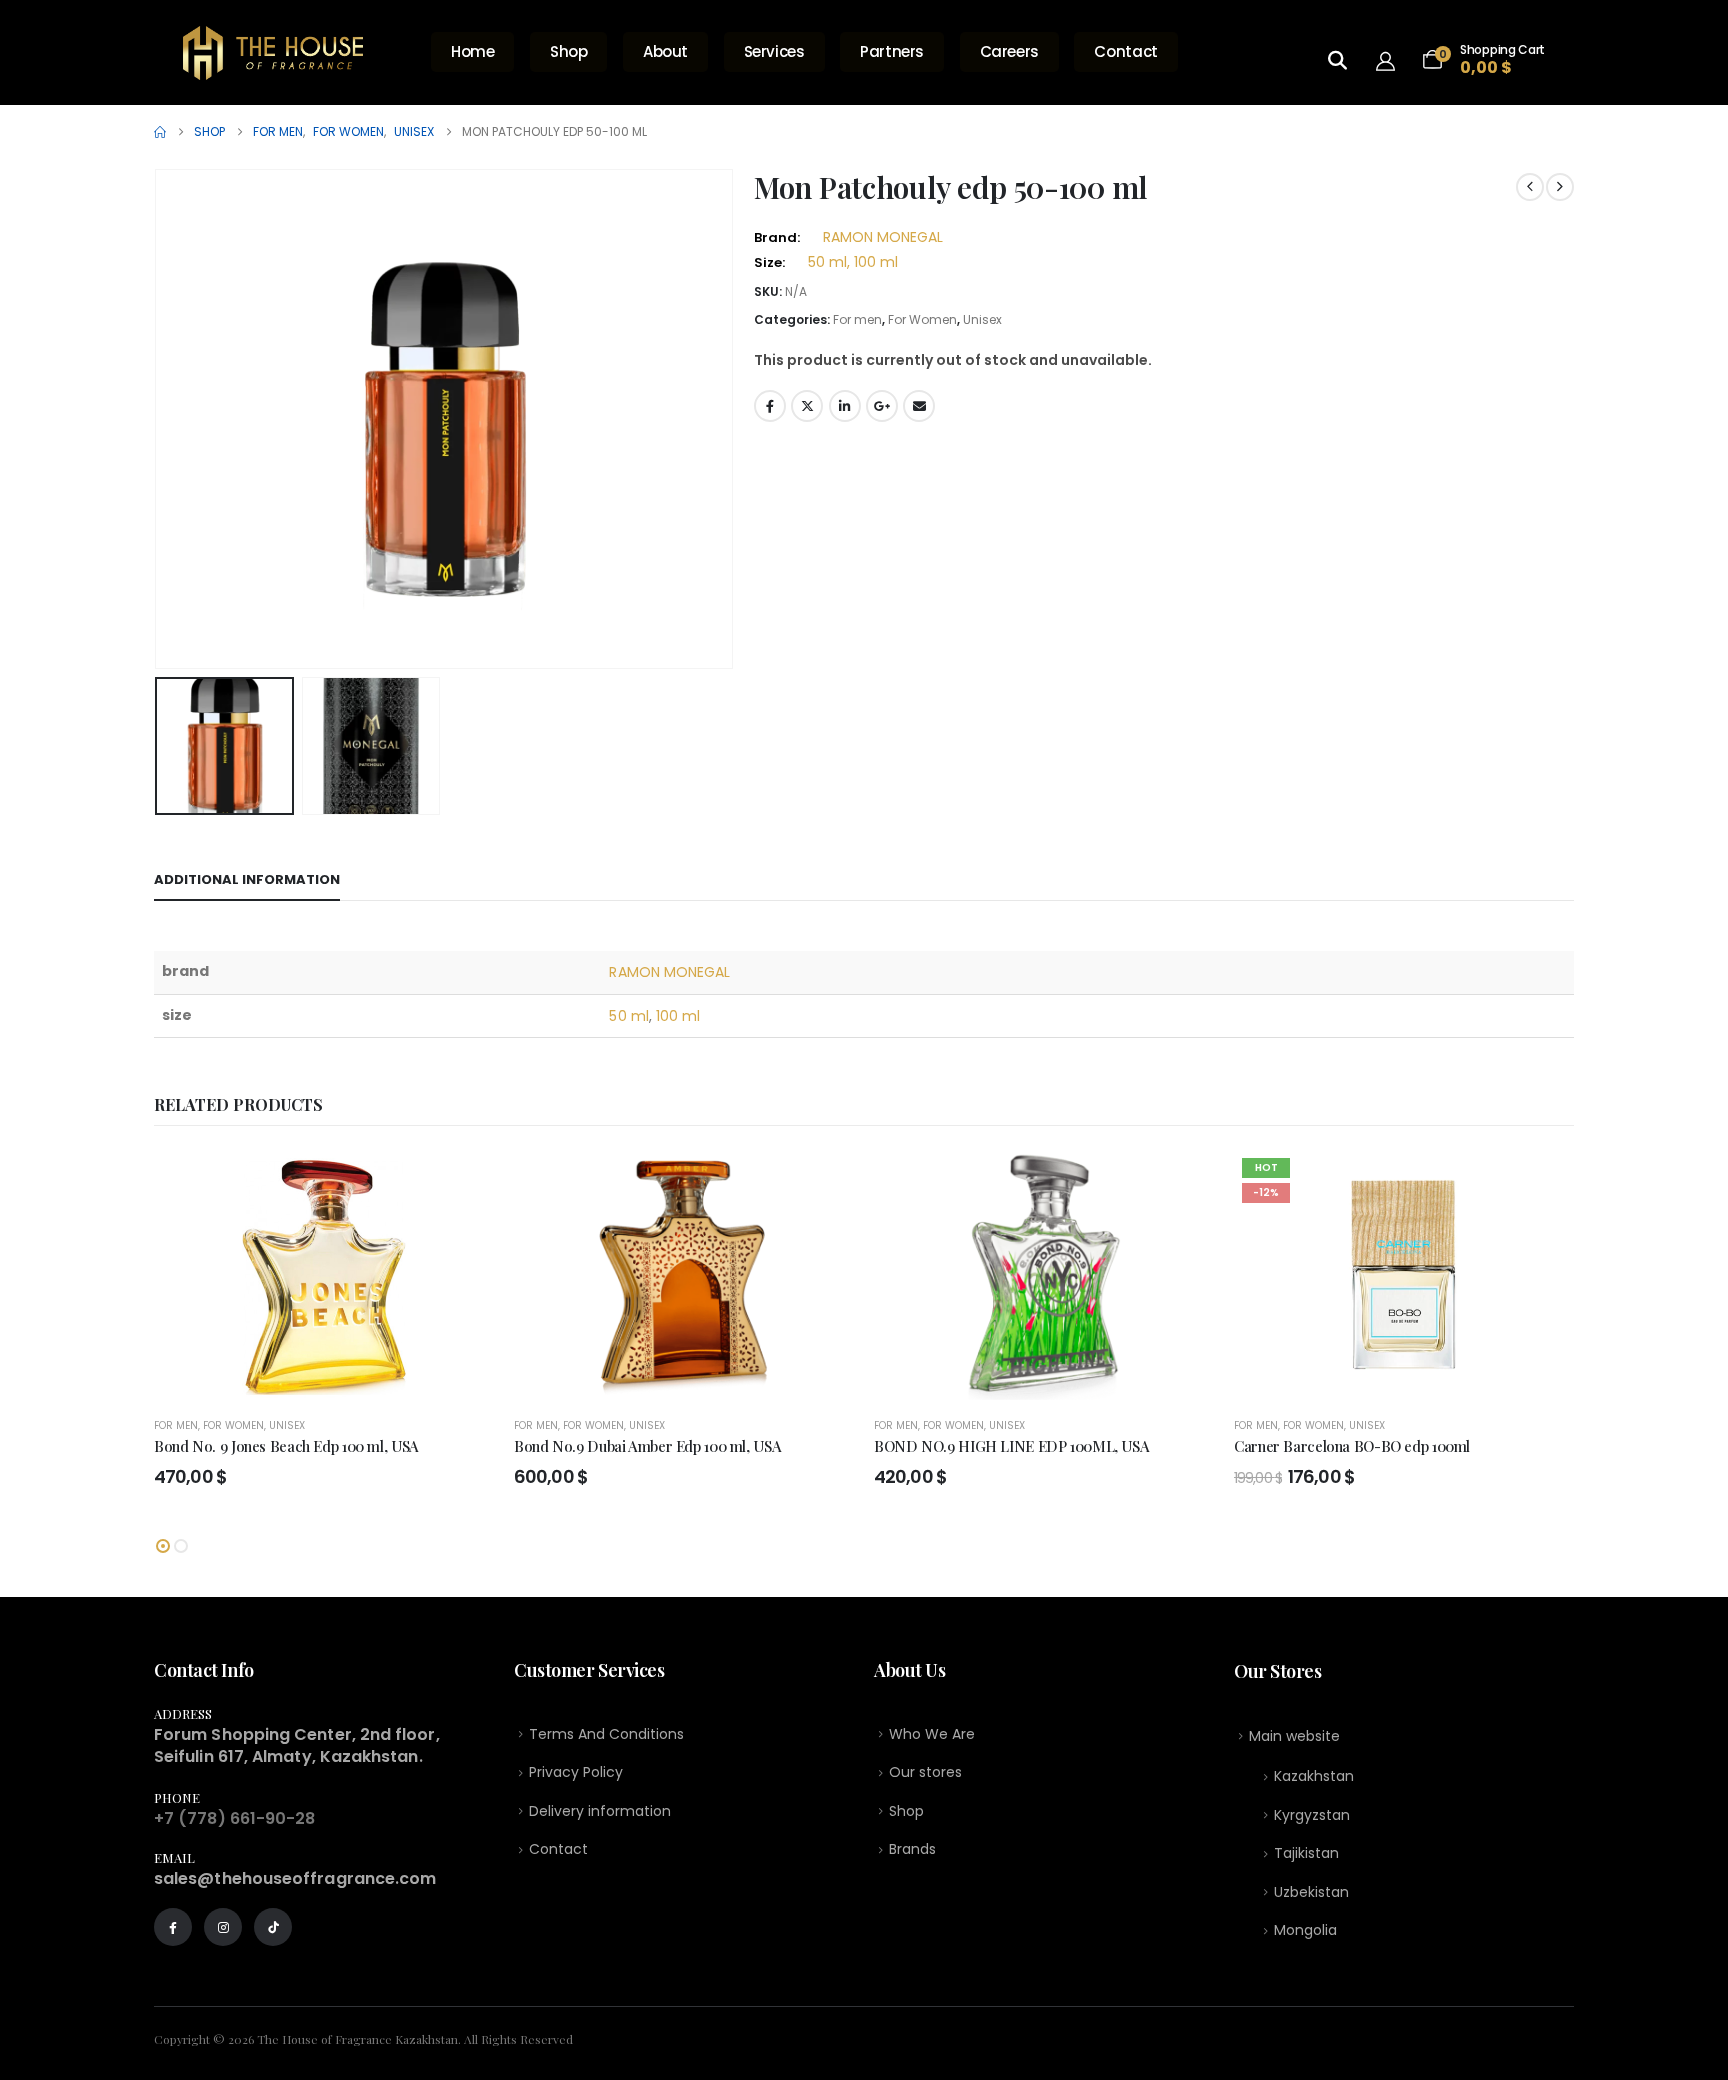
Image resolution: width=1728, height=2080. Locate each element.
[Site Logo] (273, 53)
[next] (1560, 187)
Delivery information (600, 1811)
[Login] (1391, 60)
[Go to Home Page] (160, 132)
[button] (159, 419)
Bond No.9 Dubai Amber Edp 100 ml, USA (647, 1446)
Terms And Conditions (606, 1734)
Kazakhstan (1314, 1776)
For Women (922, 319)
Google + (882, 406)
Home (473, 51)
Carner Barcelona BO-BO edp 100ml (1352, 1446)
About (665, 51)
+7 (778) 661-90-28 (234, 1818)
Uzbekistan (1311, 1892)
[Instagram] (223, 1927)
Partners (892, 51)
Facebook (770, 406)
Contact (1125, 51)
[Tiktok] (273, 1927)
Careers (1009, 51)
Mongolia (1305, 1930)
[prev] (1530, 187)
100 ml (678, 1016)
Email (919, 406)
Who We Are (932, 1734)
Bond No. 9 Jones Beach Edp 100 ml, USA (286, 1446)
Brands (912, 1849)
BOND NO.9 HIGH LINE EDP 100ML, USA (1011, 1446)
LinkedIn (845, 406)
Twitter (807, 406)
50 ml (628, 1016)
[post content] (324, 1275)
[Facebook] (173, 1927)
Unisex (982, 319)
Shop (569, 51)
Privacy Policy (576, 1772)
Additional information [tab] (247, 879)
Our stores (925, 1772)
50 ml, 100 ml (853, 262)
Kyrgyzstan (1312, 1815)
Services (774, 51)
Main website (1294, 1736)
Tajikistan (1306, 1853)
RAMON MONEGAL (883, 237)
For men (857, 319)
